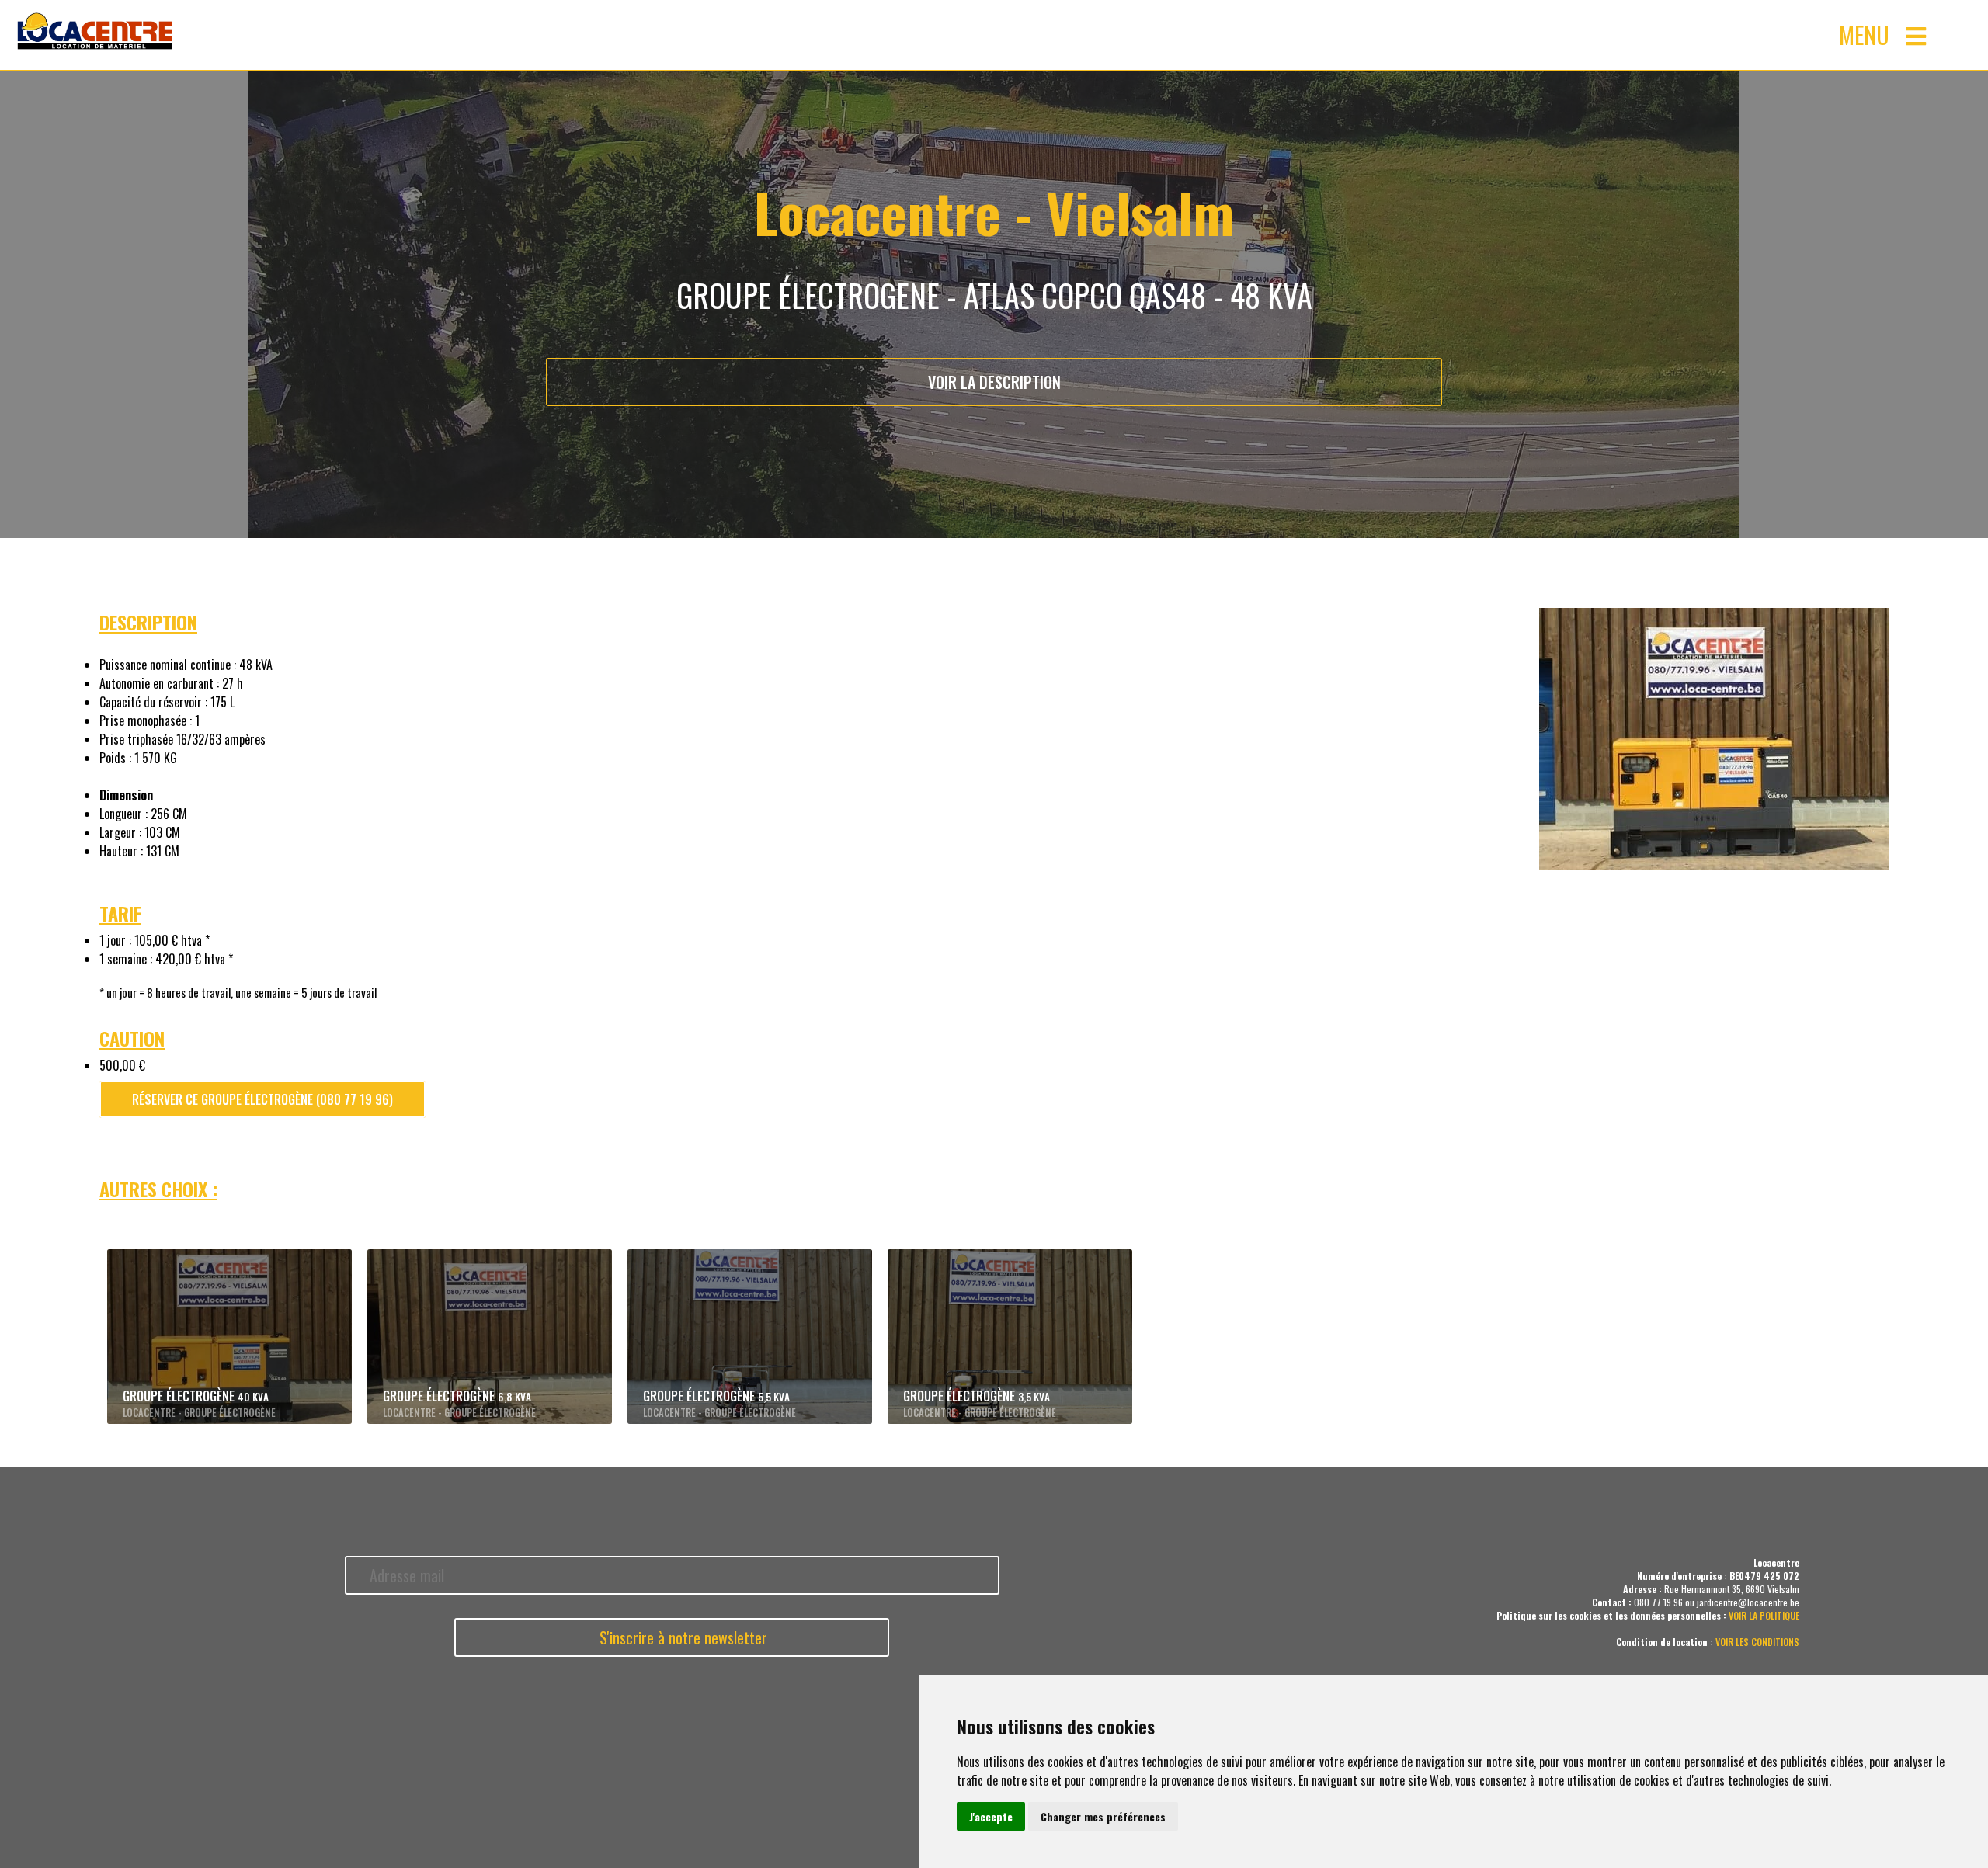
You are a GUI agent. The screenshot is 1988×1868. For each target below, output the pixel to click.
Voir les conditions (1757, 1642)
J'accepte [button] (991, 1816)
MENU (1872, 35)
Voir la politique (1764, 1615)
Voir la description (994, 382)
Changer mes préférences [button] (1103, 1816)
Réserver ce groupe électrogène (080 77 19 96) (262, 1099)
